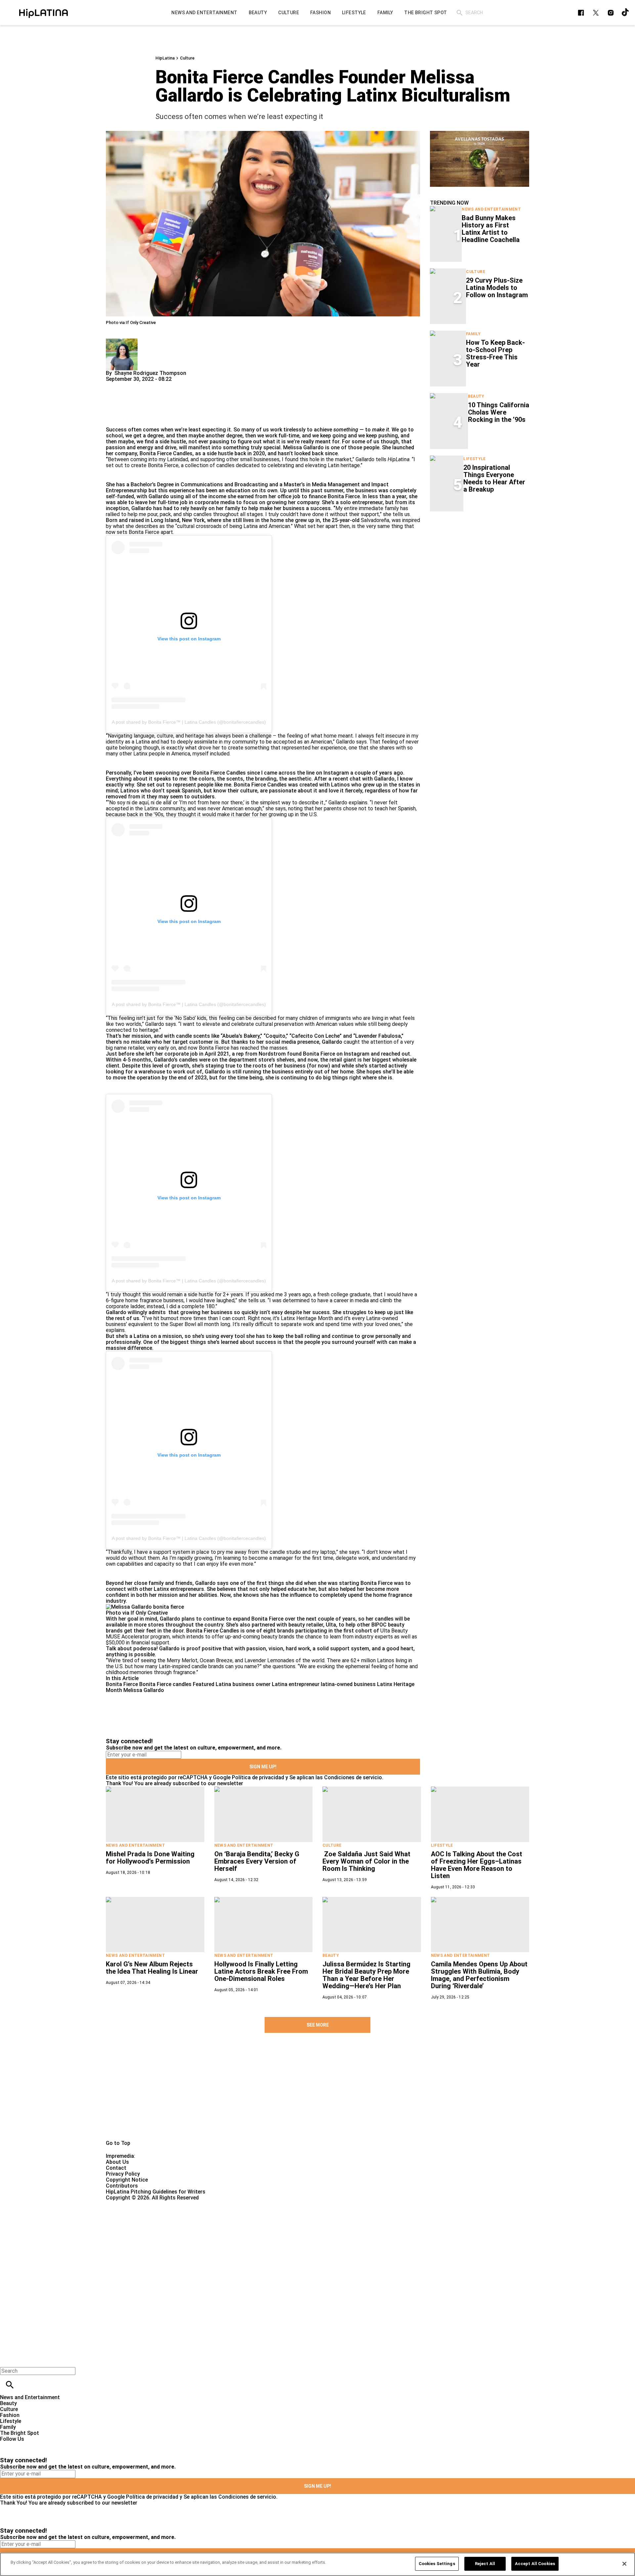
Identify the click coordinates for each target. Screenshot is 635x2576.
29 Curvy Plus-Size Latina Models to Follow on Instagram (497, 288)
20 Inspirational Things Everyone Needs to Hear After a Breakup (494, 478)
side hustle (173, 442)
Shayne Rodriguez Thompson (150, 373)
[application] (480, 159)
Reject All (485, 2564)
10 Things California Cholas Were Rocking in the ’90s (499, 412)
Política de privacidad (258, 1777)
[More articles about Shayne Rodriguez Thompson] (122, 341)
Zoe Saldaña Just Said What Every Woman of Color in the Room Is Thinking (366, 1861)
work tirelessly (288, 430)
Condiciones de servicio (353, 1777)
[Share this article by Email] (162, 385)
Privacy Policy (123, 2174)
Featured (204, 1684)
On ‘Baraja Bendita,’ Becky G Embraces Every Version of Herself (257, 1861)
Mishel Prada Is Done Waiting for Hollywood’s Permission (150, 1858)
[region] (317, 2564)
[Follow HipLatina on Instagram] (611, 13)
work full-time (282, 436)
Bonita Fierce (122, 1684)
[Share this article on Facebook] (130, 385)
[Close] (624, 2564)
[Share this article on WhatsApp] (114, 385)
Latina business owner (243, 1684)
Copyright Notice (127, 2180)
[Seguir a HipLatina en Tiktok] (626, 13)
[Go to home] (317, 2097)
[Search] (460, 13)
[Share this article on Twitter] (146, 385)
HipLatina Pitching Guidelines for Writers (156, 2192)
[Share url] (113, 419)
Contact (116, 2168)
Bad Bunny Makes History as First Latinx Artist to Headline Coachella (491, 229)
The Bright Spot (20, 2433)
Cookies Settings (437, 2564)
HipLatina (165, 58)
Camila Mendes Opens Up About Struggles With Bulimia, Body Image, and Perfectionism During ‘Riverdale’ (479, 1975)
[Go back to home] (260, 2225)
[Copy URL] (121, 404)
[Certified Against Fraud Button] (129, 2204)
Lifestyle (474, 459)
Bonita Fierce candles (165, 1684)
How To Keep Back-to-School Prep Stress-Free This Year (495, 353)
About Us (117, 2162)
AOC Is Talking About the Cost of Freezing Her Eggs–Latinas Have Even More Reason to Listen (477, 1865)
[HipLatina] (43, 13)
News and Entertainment (491, 209)
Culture (187, 58)
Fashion (10, 2415)
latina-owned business (348, 1684)
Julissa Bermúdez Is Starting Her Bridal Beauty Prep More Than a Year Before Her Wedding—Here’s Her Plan (366, 1975)
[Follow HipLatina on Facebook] (581, 13)
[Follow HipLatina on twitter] (596, 13)
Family (473, 334)
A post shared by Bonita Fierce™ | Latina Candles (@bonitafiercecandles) (189, 722)
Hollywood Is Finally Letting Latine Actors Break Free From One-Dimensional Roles (261, 1971)
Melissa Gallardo (144, 1690)
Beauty (476, 396)
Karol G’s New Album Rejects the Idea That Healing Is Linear (152, 1968)
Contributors (122, 2186)
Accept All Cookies (535, 2564)
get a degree (148, 436)
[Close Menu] (7, 2360)
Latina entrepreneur (296, 1684)
